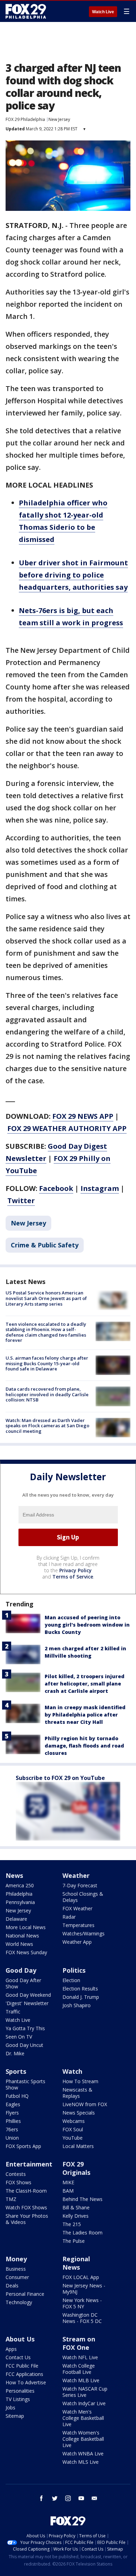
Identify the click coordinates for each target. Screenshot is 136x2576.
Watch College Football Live (79, 2369)
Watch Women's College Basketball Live (83, 2439)
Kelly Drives (75, 2216)
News (14, 1875)
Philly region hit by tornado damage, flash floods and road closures (84, 1746)
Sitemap (15, 2416)
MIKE (68, 2182)
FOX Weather (77, 1908)
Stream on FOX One (79, 2343)
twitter (55, 2498)
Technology (19, 2302)
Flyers (12, 2113)
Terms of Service (73, 1577)
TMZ (11, 2199)
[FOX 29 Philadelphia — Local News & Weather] (26, 11)
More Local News (26, 1927)
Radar (69, 1917)
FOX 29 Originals (76, 2168)
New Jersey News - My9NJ (84, 2289)
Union (12, 2138)
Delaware (16, 1919)
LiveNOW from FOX (85, 2104)
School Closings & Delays (83, 1897)
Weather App (77, 1942)
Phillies (13, 2121)
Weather (76, 1875)
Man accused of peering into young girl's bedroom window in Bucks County (87, 1625)
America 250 (20, 1885)
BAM (68, 2191)
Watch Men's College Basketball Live (83, 2418)
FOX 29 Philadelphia (25, 119)
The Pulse (74, 2241)
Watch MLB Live (81, 2380)
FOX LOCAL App (81, 2277)
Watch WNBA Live (83, 2453)
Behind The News (82, 2199)
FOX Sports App (23, 2146)
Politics (74, 1970)
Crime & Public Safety (45, 1245)
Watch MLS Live (81, 2462)
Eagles (13, 2104)
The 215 (72, 2224)
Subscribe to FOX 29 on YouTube (60, 1778)
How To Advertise (26, 2382)
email (95, 2498)
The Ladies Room (82, 2233)
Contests (16, 2174)
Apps (11, 2349)
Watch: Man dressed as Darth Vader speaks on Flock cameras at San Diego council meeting (47, 1426)
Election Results (80, 1989)
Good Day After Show (23, 1983)
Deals (12, 2285)
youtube (81, 2498)
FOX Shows (18, 2182)
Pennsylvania (20, 1902)
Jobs (10, 2407)
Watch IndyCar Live (84, 2403)
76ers (12, 2129)
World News (19, 1944)
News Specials (79, 2113)
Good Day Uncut (24, 2045)
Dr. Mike (15, 2053)
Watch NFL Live (80, 2357)
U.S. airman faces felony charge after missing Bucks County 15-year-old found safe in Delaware (47, 1363)
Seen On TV (19, 2037)
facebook (41, 2498)
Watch (72, 2071)
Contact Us (18, 2357)
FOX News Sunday (26, 1952)
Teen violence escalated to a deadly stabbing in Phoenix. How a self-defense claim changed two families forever (46, 1332)
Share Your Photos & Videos (27, 2219)
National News (22, 1936)
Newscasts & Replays (77, 2093)
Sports (16, 2071)
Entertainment (29, 2164)
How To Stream (80, 2081)
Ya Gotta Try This (25, 2028)
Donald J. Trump (81, 1997)
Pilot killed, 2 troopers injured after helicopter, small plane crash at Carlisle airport (85, 1684)
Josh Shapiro (77, 2005)
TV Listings (18, 2399)
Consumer (17, 2277)
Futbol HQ (17, 2096)
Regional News (76, 2263)
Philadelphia (19, 1894)
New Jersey (59, 119)
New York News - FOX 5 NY (82, 2303)
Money (16, 2259)
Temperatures (78, 1925)
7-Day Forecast (80, 1885)
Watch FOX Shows (26, 2207)
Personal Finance (25, 2294)
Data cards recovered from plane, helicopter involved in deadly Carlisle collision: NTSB (47, 1394)
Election (71, 1980)
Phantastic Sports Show (25, 2084)
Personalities (20, 2391)
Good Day (21, 1970)
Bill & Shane (76, 2207)
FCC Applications (24, 2374)
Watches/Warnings (84, 1933)
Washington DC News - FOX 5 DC (82, 2318)
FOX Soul (73, 2129)
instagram (68, 2498)
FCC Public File (22, 2366)
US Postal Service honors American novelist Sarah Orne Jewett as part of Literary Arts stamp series (46, 1298)
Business (16, 2269)
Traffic (13, 2012)
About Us (20, 2339)
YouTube (73, 2138)
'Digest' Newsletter (27, 2003)
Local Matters (78, 2146)
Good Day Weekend (28, 1995)
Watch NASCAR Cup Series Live (85, 2392)
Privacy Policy (75, 1570)
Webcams (74, 2121)
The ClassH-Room (26, 2191)
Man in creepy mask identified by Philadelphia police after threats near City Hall (85, 1715)
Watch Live (103, 12)
